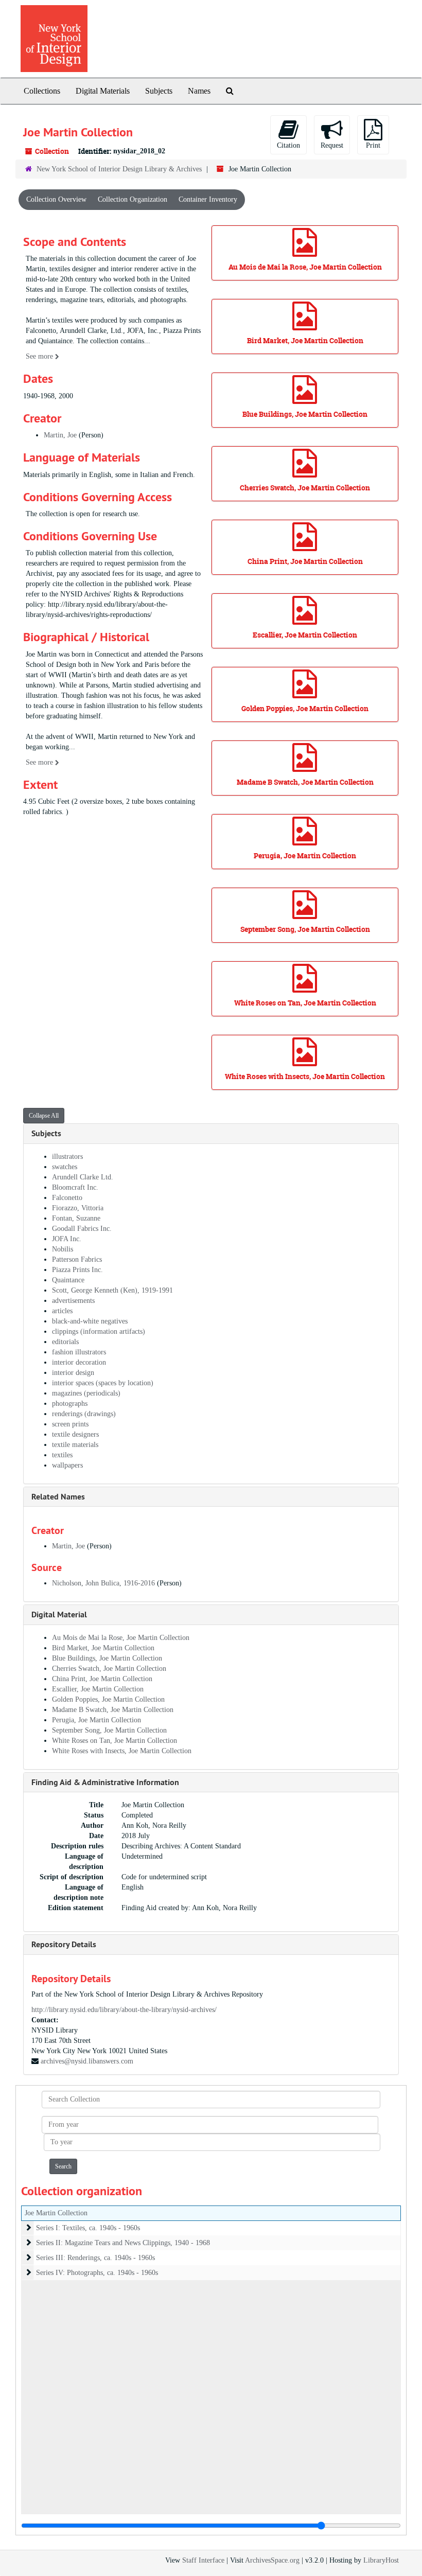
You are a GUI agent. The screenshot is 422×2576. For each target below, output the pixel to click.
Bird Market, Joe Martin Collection (103, 1648)
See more (40, 356)
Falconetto (67, 1198)
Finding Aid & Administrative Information (105, 1782)
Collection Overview (56, 199)
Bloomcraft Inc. (75, 1187)
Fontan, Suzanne (76, 1218)
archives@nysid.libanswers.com (87, 2061)
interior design (73, 1373)
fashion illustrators (79, 1352)
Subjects (159, 91)
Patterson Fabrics (77, 1259)
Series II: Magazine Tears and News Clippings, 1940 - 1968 (123, 2243)
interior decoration (79, 1362)
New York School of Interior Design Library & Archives (119, 169)
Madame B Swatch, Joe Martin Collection (113, 1710)
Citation (288, 145)
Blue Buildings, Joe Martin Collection (107, 1658)
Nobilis (63, 1249)
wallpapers (67, 1465)
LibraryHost (381, 2560)
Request (332, 145)
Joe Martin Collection (56, 2213)
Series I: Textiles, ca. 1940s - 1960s (88, 2228)
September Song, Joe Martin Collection (109, 1730)
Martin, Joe (60, 435)
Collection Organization (133, 199)
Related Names (58, 1497)
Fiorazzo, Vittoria (78, 1208)
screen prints (70, 1424)
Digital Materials (103, 91)
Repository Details (64, 1944)
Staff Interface (203, 2560)
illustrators (67, 1157)
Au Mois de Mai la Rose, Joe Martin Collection (121, 1638)
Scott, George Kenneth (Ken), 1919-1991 (112, 1290)
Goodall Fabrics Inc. (82, 1229)
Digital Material (59, 1615)
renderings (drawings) (84, 1414)
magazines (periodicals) (86, 1393)
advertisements (73, 1301)
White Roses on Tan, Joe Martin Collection (115, 1741)
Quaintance (68, 1280)
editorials (65, 1342)
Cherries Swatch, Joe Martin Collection (109, 1669)
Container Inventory (208, 199)
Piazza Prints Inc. (77, 1270)
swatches (65, 1167)
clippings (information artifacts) (99, 1331)
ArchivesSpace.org (272, 2560)
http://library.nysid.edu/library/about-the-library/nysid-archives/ (124, 2010)
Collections (42, 91)
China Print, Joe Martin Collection (102, 1679)
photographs (70, 1404)
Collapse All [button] (44, 1116)
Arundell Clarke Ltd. (83, 1177)
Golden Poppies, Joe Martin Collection (108, 1699)
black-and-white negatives (90, 1321)
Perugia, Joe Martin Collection (96, 1720)
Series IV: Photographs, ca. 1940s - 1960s (97, 2273)
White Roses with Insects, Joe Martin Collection (122, 1751)
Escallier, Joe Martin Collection (98, 1689)
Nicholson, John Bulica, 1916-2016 (103, 1583)
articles (62, 1311)
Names (199, 91)
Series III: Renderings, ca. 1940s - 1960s (95, 2258)
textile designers (75, 1434)
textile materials (75, 1445)
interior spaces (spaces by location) (103, 1383)
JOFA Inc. (67, 1239)
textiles (62, 1455)
